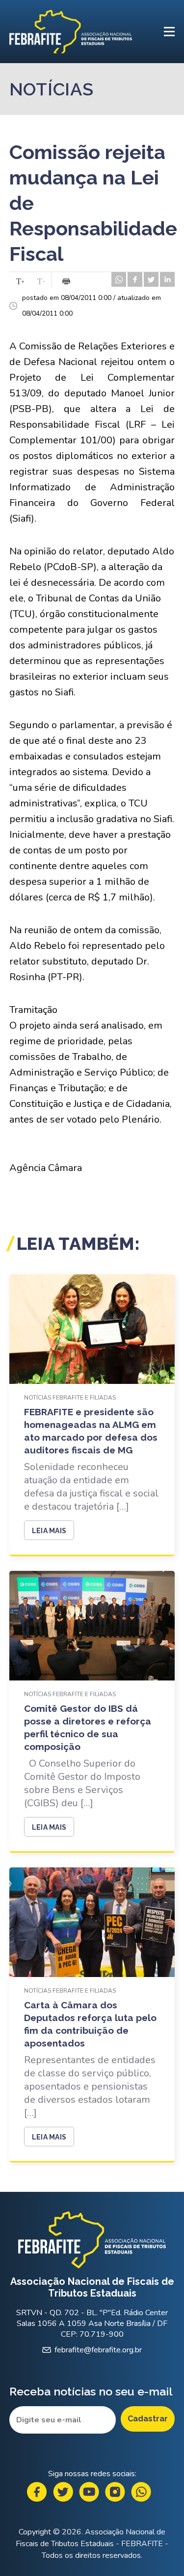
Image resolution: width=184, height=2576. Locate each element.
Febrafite (71, 32)
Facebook (37, 2492)
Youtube (89, 2492)
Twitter (63, 2492)
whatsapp (119, 279)
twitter (151, 279)
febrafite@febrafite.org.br (98, 2350)
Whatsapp (141, 2492)
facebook (135, 279)
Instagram (115, 2492)
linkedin (167, 279)
